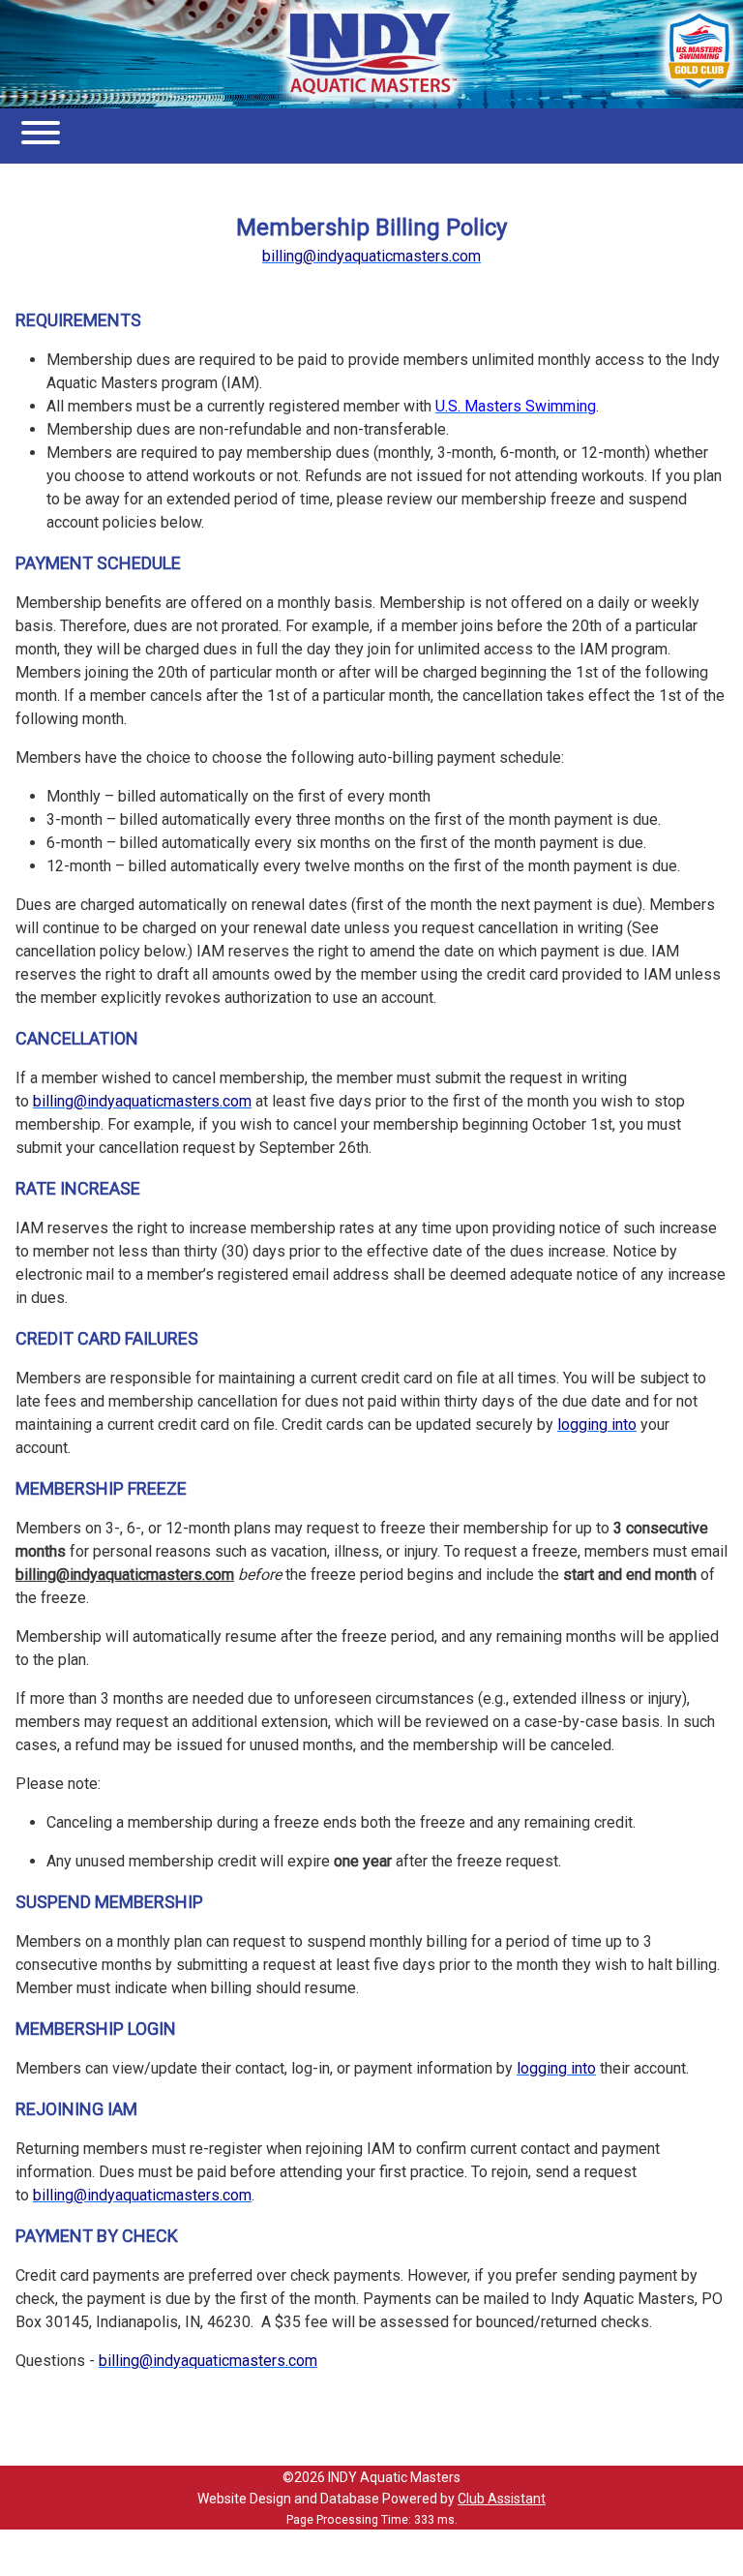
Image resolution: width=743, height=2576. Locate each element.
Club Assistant (502, 2499)
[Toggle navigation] (41, 136)
